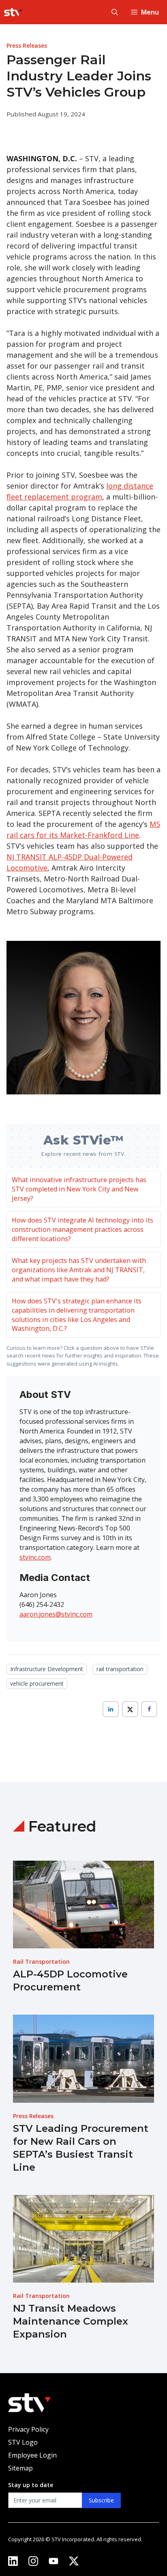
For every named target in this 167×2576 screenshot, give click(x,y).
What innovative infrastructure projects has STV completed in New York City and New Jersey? (79, 1189)
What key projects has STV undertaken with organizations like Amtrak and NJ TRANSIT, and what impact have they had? (79, 1270)
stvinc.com (35, 1557)
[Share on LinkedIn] (111, 1709)
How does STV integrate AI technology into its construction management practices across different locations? (82, 1229)
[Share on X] (130, 1709)
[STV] (13, 12)
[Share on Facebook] (149, 1709)
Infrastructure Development (47, 1669)
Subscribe (101, 2500)
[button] (115, 12)
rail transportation (120, 1669)
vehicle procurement (37, 1683)
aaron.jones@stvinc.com (56, 1614)
